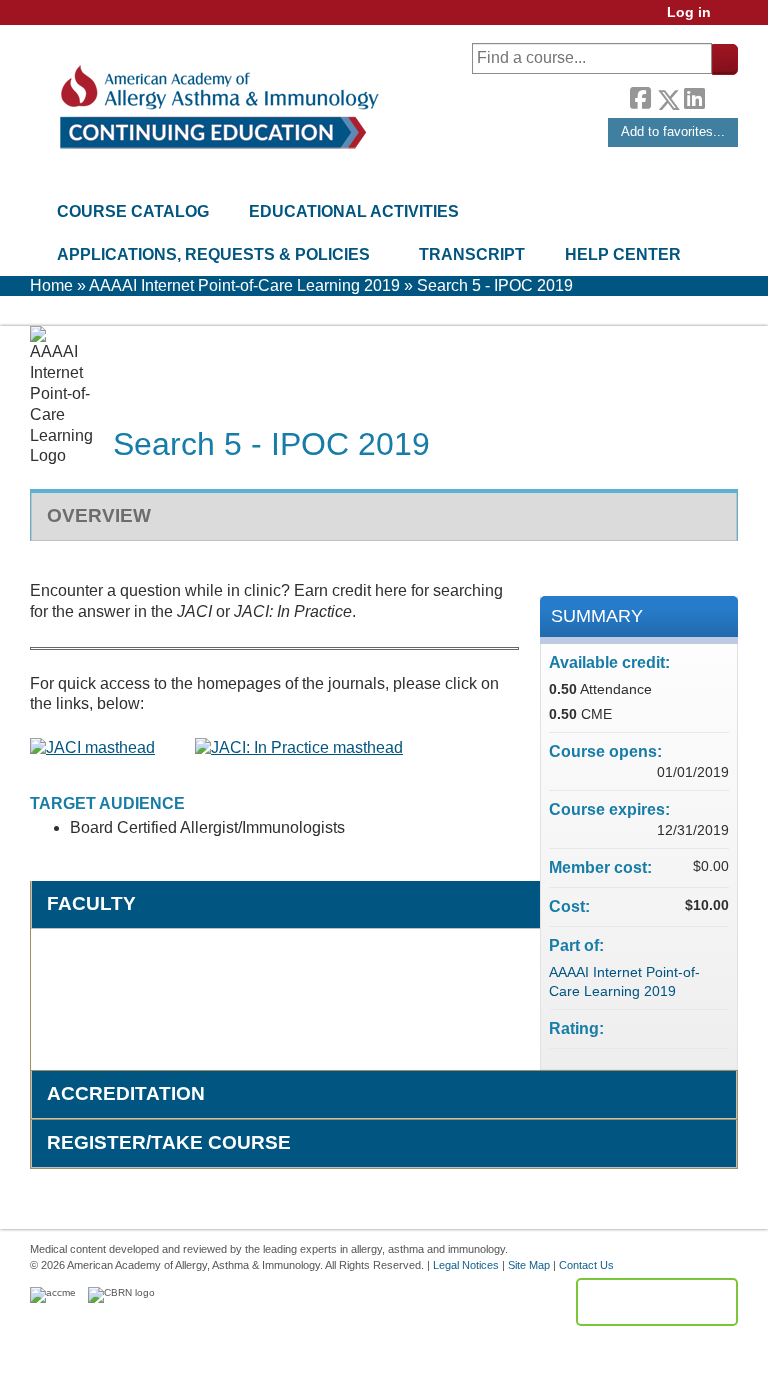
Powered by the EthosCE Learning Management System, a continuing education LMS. (657, 1302)
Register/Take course (169, 1142)
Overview (99, 515)
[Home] (217, 107)
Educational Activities (354, 211)
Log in (689, 12)
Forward (721, 94)
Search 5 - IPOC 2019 (495, 285)
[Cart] (732, 19)
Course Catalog (133, 211)
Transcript (472, 254)
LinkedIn (694, 96)
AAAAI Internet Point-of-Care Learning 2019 (244, 285)
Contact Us (586, 1265)
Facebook (640, 96)
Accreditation (126, 1093)
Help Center (623, 254)
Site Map (529, 1265)
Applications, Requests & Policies (213, 254)
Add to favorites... (673, 131)
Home (51, 285)
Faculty (91, 903)
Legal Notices (466, 1265)
